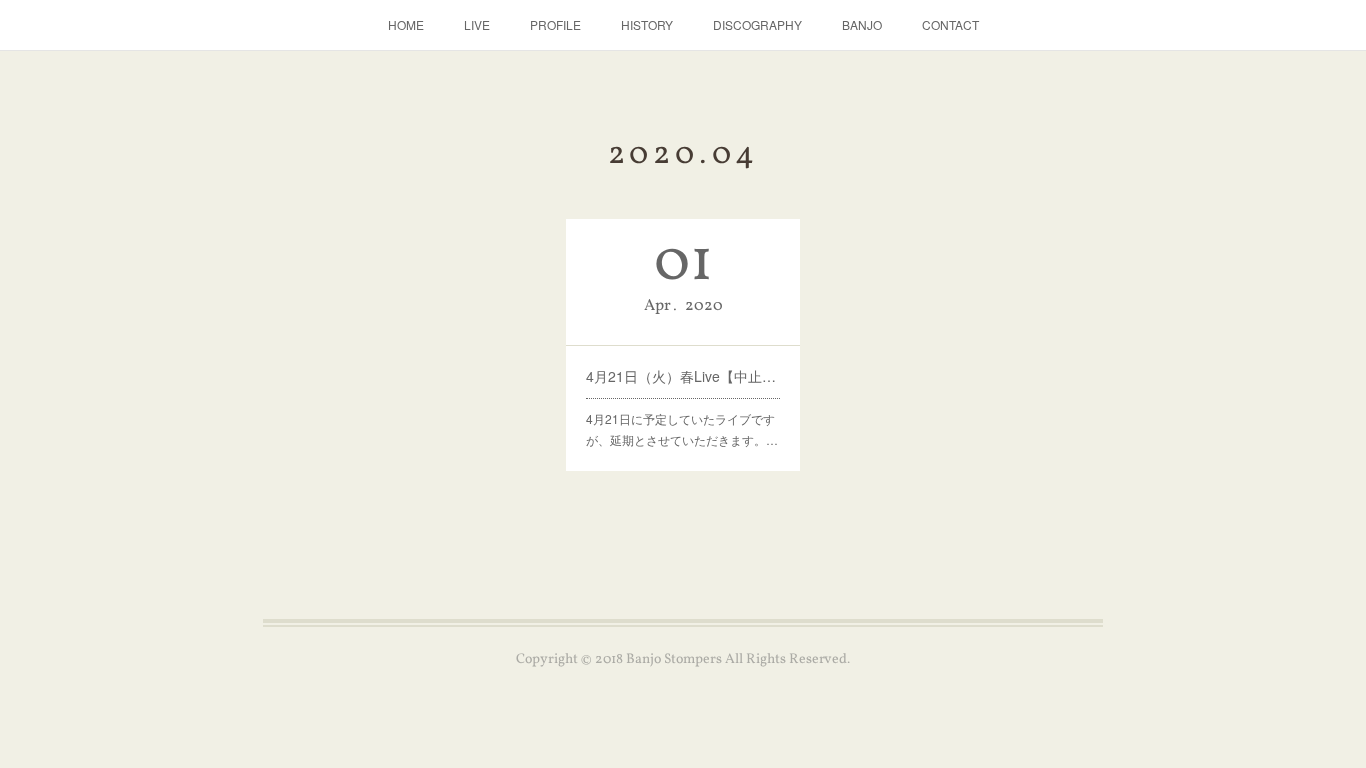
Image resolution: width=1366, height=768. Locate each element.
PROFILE (555, 24)
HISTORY (647, 24)
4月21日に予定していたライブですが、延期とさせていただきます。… (682, 429)
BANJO (862, 24)
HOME (406, 24)
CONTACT (950, 24)
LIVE (477, 24)
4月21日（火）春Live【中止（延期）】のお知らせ (683, 376)
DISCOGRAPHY (757, 24)
